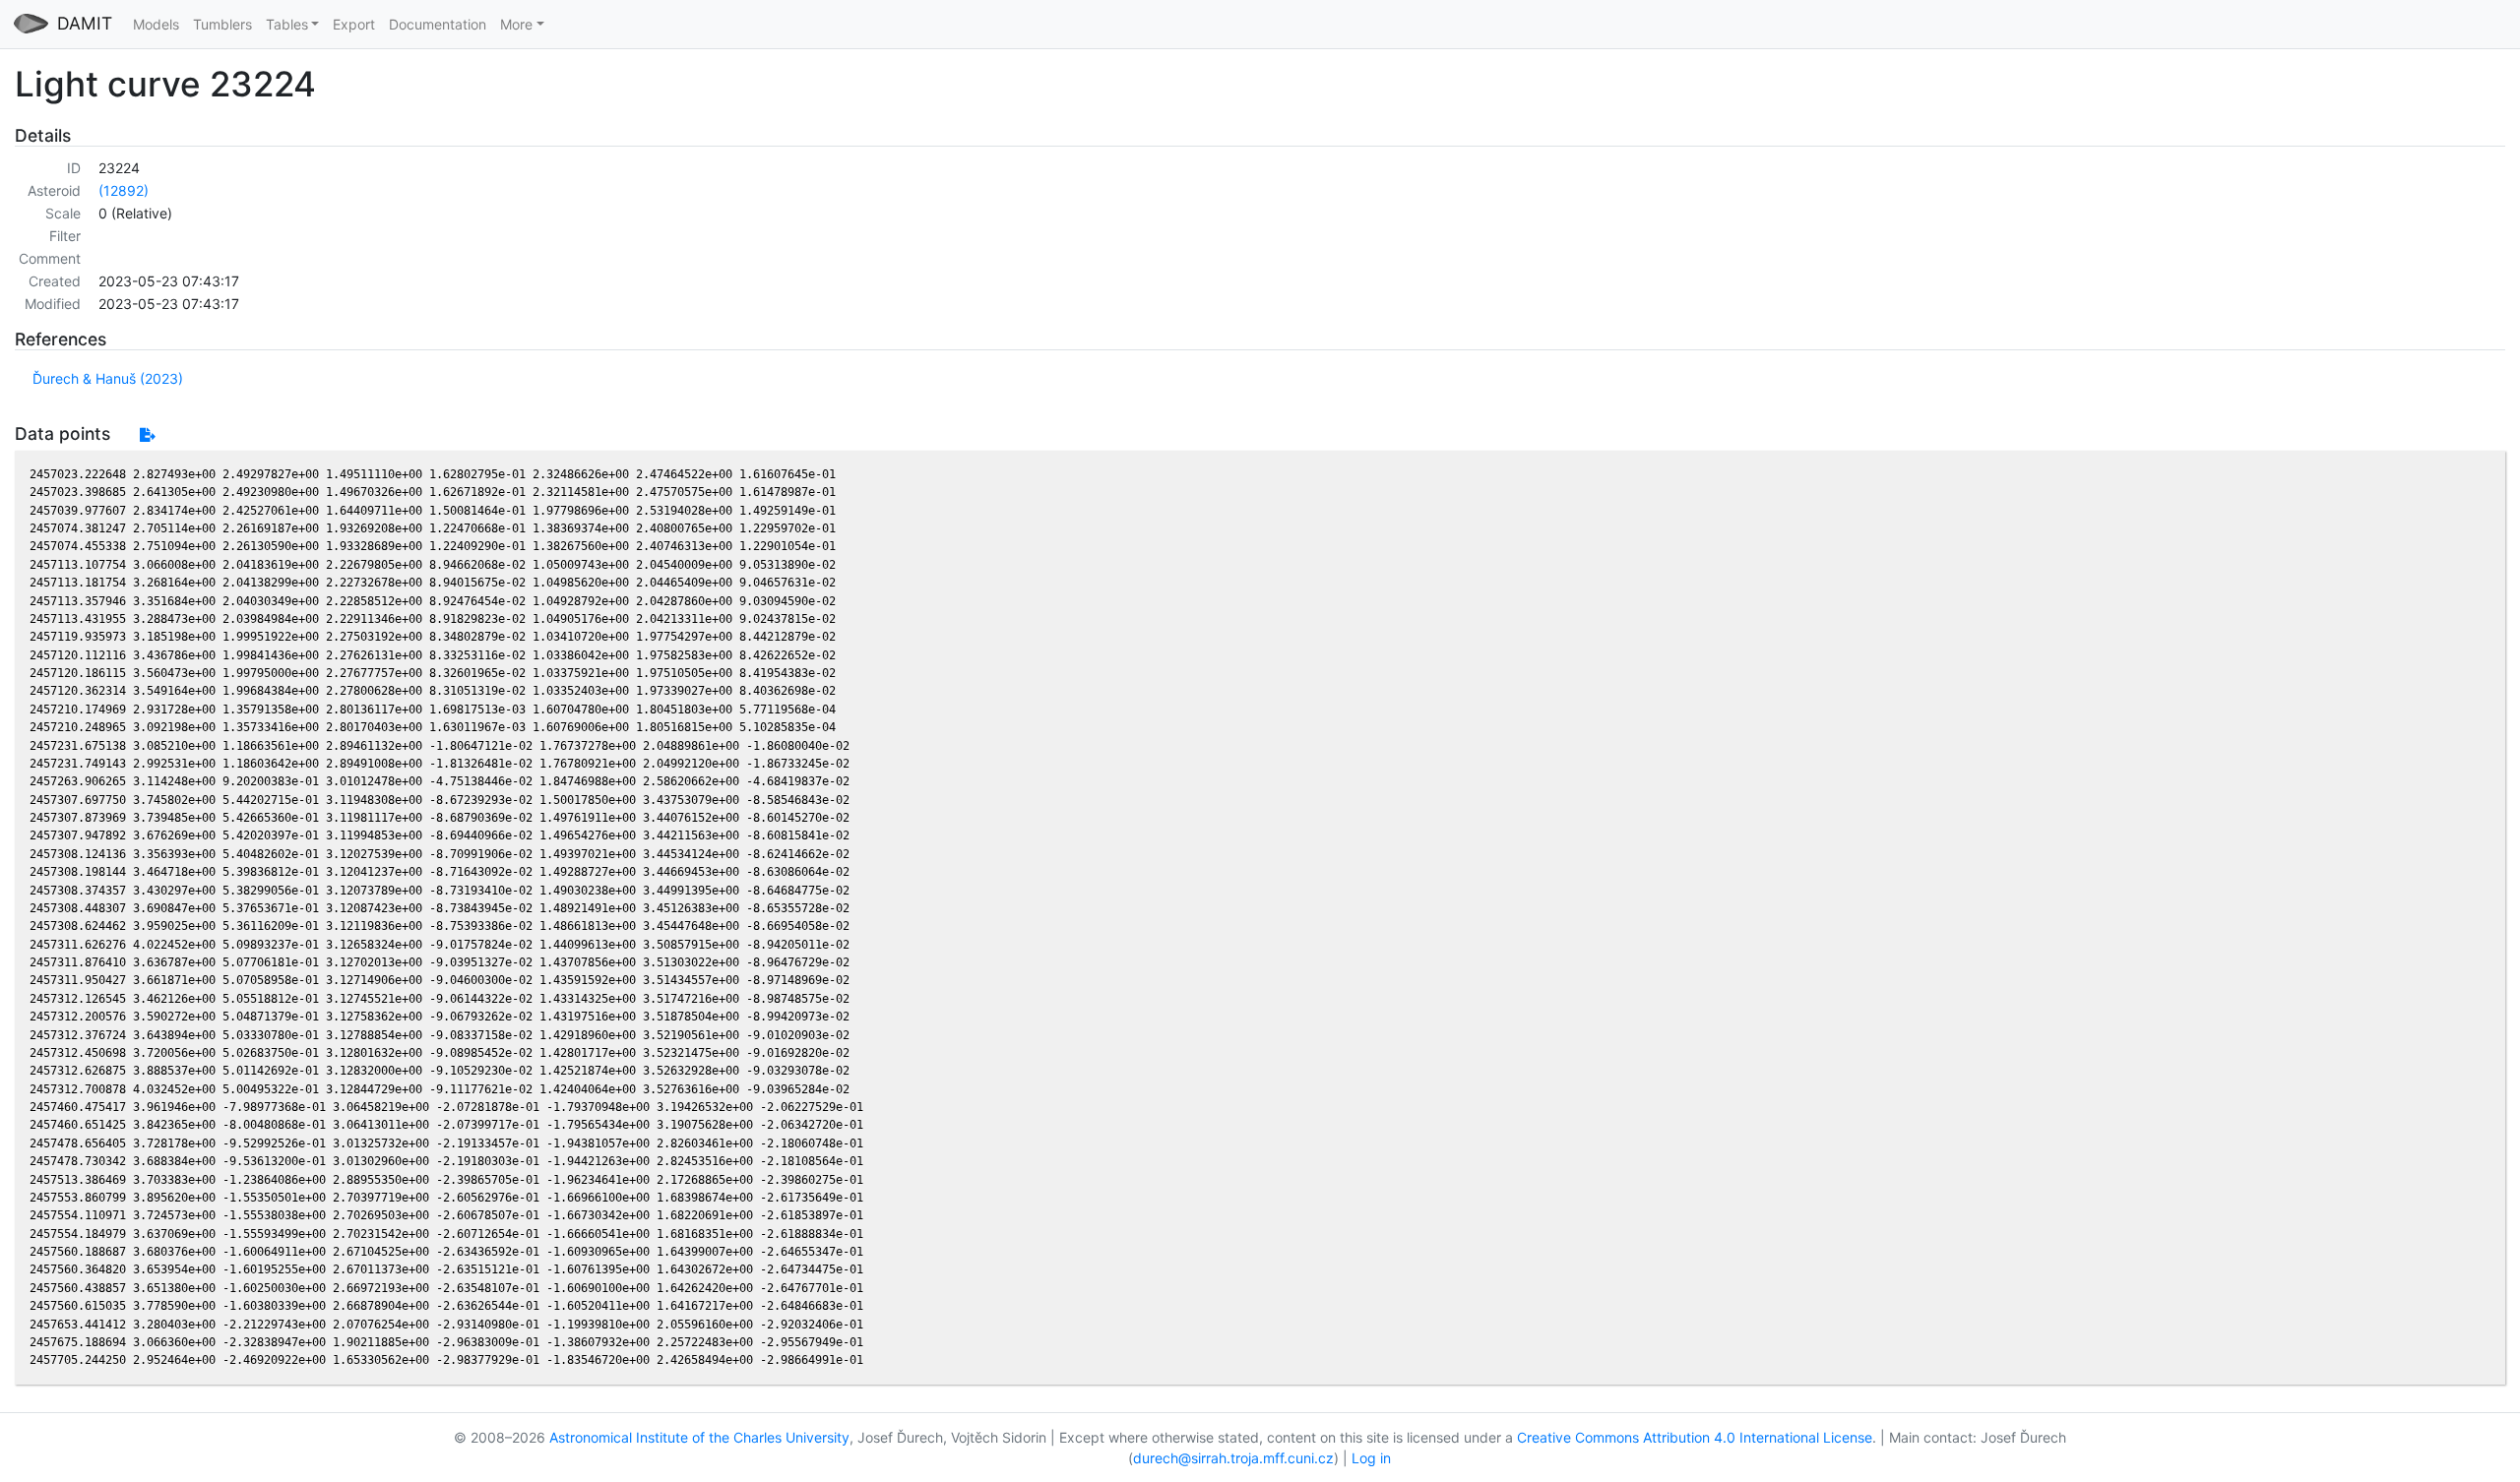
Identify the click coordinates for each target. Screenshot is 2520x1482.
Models (156, 24)
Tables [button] (287, 24)
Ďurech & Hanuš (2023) (108, 378)
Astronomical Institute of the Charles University (699, 1437)
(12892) (124, 190)
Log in (1371, 1458)
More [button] (516, 24)
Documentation (438, 24)
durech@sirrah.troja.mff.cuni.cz (1233, 1458)
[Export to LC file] (147, 434)
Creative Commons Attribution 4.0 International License (1695, 1437)
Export (354, 24)
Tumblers (222, 24)
